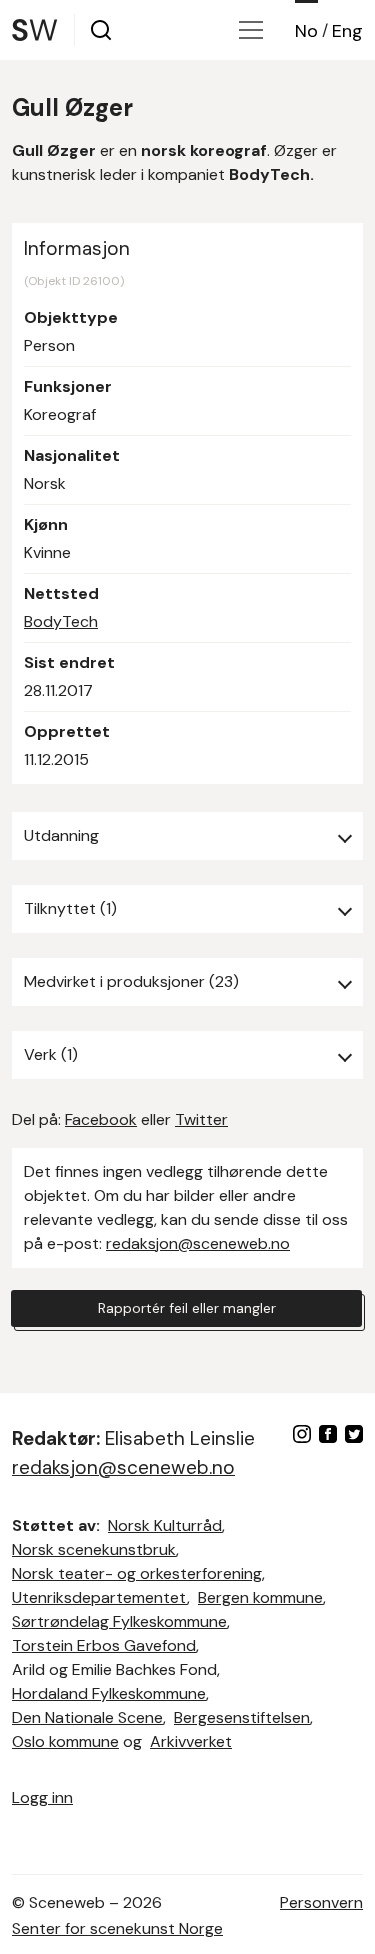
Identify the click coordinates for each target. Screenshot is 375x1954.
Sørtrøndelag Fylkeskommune (119, 1621)
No (306, 31)
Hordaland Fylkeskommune (109, 1693)
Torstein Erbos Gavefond (104, 1645)
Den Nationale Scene (87, 1717)
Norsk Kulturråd (165, 1525)
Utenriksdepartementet (99, 1597)
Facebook (101, 1119)
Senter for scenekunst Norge (117, 1928)
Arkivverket (191, 1741)
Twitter (201, 1119)
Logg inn (42, 1797)
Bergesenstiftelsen (242, 1717)
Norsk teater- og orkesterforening (137, 1573)
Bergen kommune (260, 1597)
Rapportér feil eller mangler (187, 1308)
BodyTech (61, 621)
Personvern (321, 1902)
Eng (347, 31)
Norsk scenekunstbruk (94, 1549)
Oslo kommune (65, 1741)
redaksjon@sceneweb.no (198, 1243)
